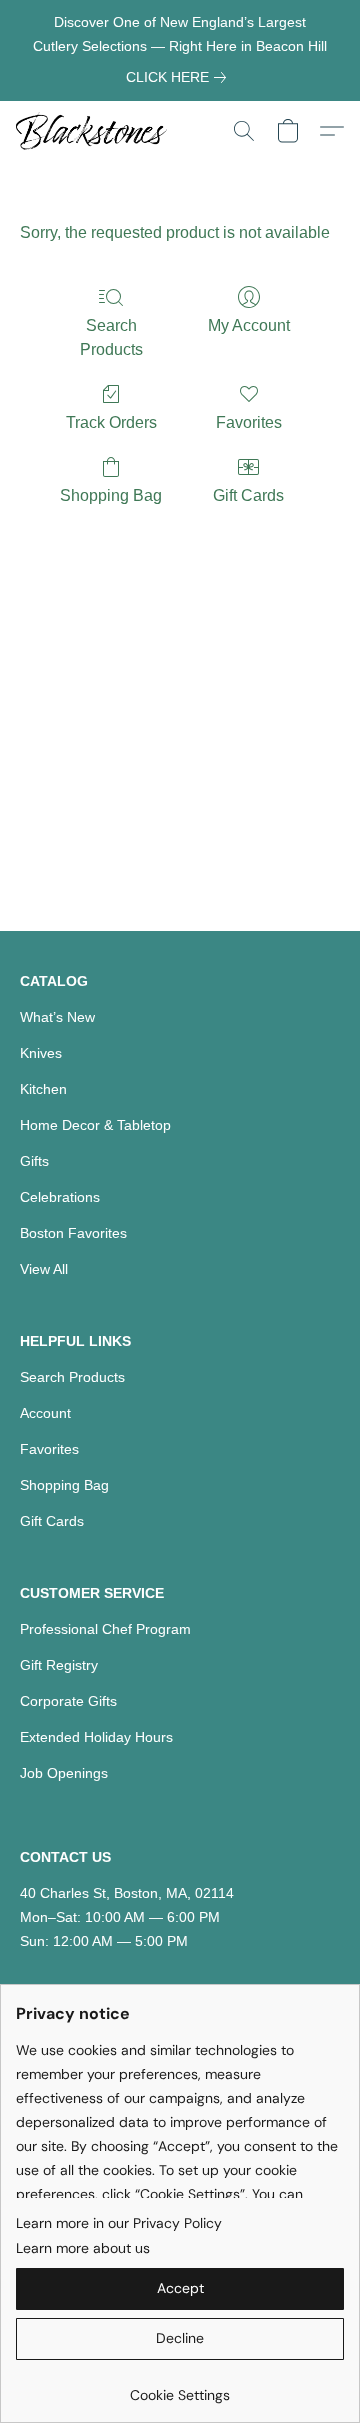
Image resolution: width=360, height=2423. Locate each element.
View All (44, 1269)
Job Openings (64, 1773)
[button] (95, 131)
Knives (41, 1053)
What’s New (57, 1017)
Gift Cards (248, 495)
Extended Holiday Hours (96, 1737)
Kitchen (43, 1089)
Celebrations (60, 1197)
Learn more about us (83, 2248)
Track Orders (111, 422)
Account (45, 1413)
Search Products (111, 337)
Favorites (249, 422)
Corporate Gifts (68, 1701)
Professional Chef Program (105, 1629)
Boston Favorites (73, 1233)
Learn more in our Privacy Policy (119, 2223)
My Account (249, 325)
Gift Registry (59, 1665)
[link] (180, 77)
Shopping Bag (111, 495)
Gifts (34, 1161)
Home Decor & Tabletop (95, 1125)
